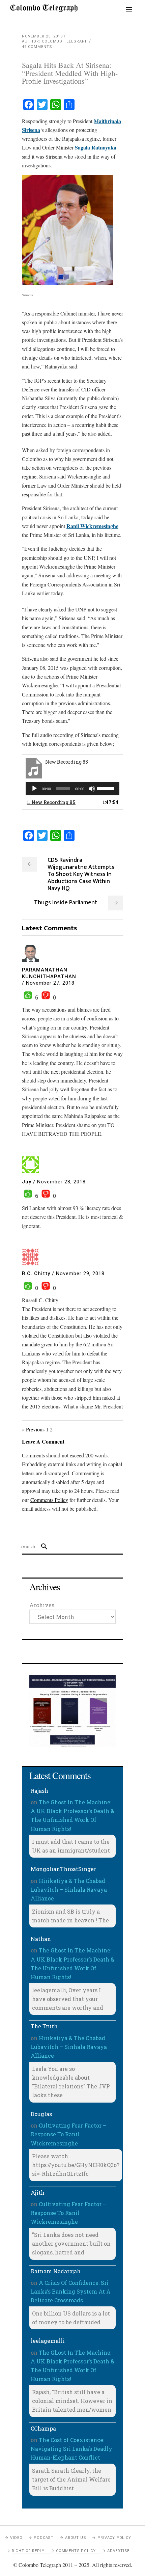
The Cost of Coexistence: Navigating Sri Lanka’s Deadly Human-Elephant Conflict (71, 2449)
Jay (27, 1182)
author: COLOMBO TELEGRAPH (55, 41)
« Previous (33, 1429)
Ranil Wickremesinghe (92, 526)
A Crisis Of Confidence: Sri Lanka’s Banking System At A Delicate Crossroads (71, 2292)
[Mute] (92, 789)
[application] (72, 789)
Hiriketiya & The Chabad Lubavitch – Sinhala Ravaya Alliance (69, 1890)
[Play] (34, 789)
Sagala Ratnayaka (96, 147)
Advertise (118, 2551)
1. (51, 802)
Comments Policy (76, 2551)
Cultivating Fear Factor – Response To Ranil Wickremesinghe (68, 2134)
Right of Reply (28, 2551)
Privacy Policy (114, 2538)
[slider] (107, 788)
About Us (76, 2538)
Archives (42, 1605)
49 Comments (37, 47)
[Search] (41, 1546)
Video (16, 2538)
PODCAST (44, 2538)
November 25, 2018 (42, 36)
